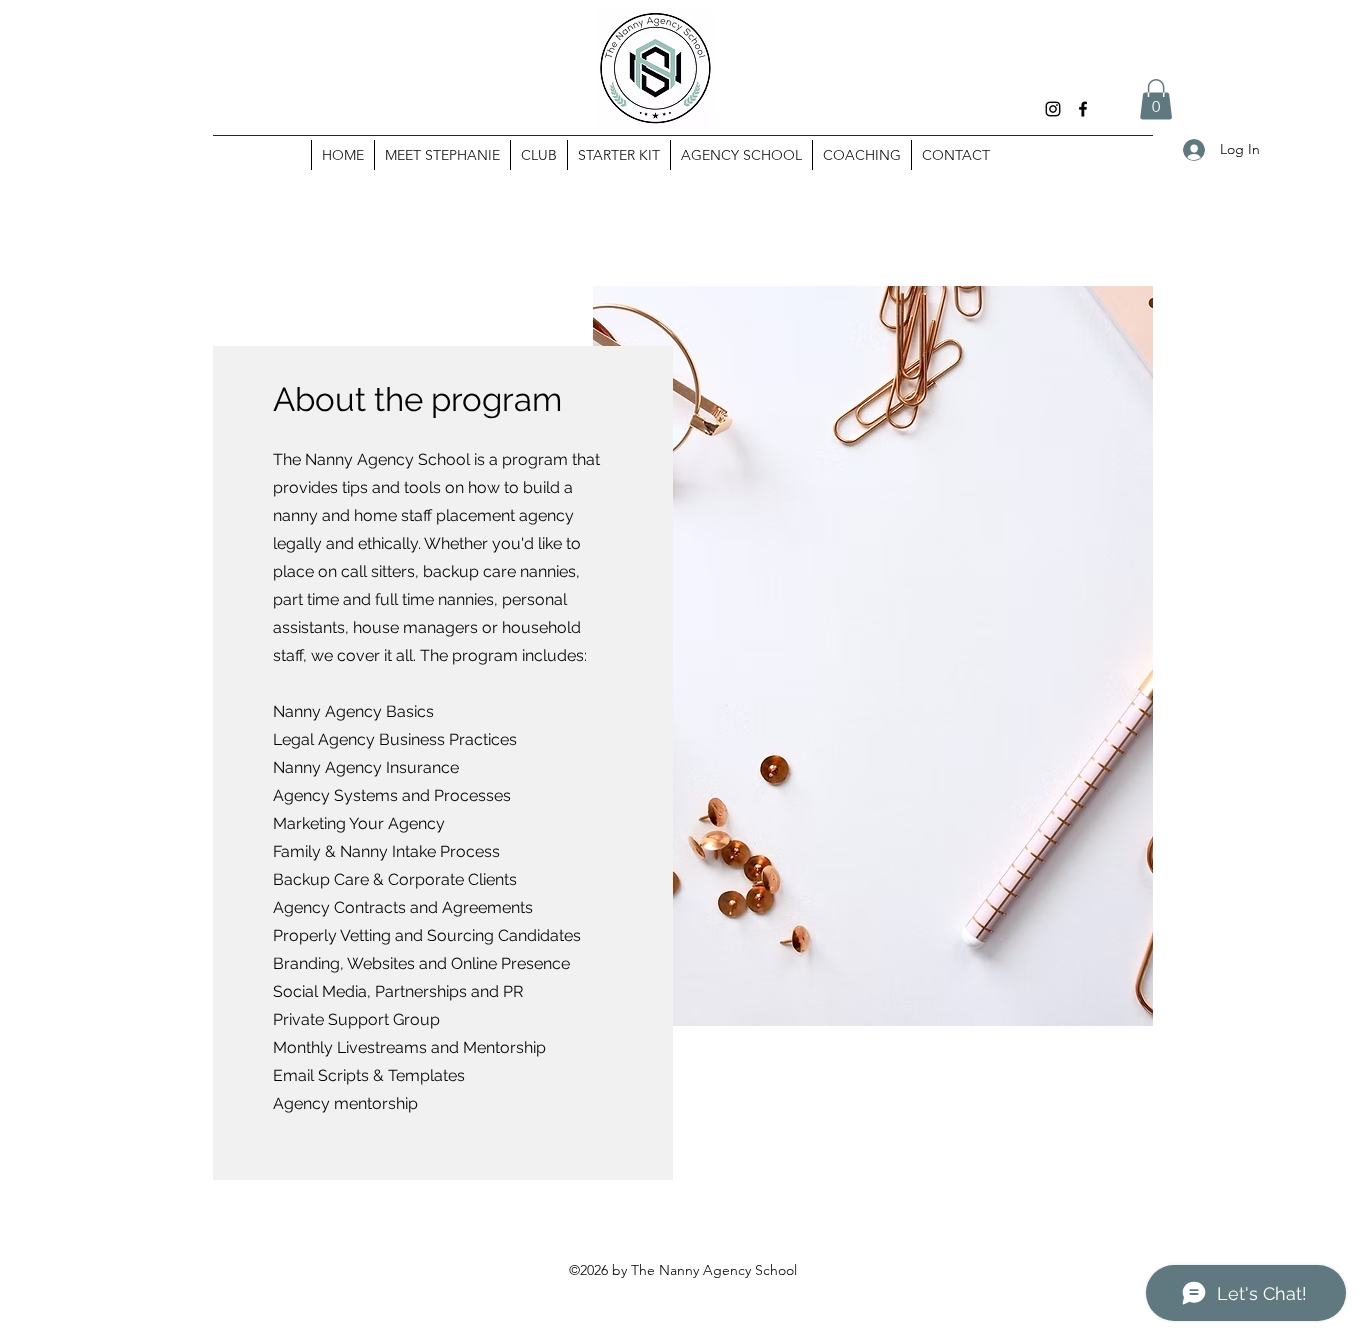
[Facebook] (1083, 109)
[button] (1156, 99)
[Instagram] (1053, 109)
